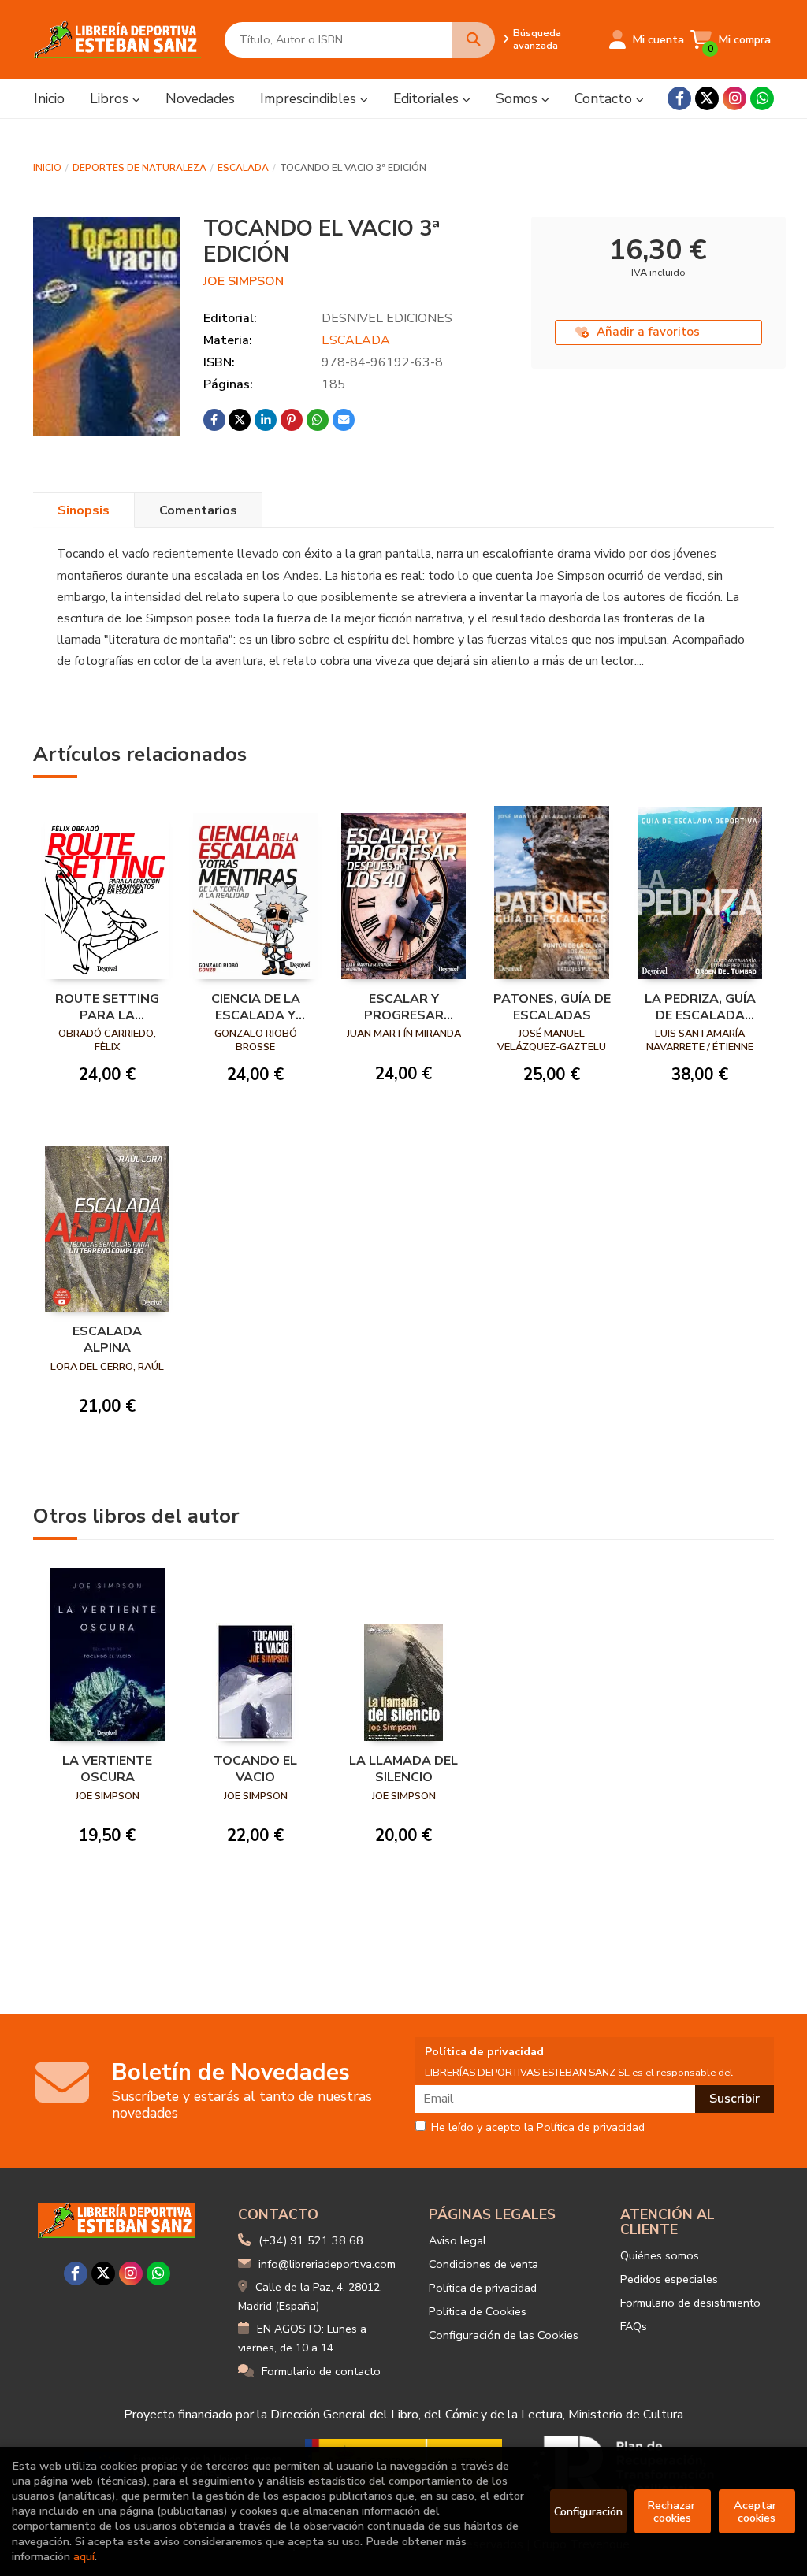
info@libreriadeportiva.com (327, 2264)
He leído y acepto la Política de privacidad (538, 2128)
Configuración (588, 2511)
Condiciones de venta (483, 2264)
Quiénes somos (660, 2255)
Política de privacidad (483, 2288)
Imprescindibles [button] (310, 98)
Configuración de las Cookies (504, 2335)
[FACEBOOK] (679, 98)
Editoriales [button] (428, 98)
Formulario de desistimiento (690, 2303)
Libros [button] (111, 98)
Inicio (47, 168)
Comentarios (198, 510)
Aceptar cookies (757, 2511)
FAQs (634, 2326)
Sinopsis (84, 510)
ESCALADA (243, 168)
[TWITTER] (707, 98)
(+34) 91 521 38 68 (311, 2240)
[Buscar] (473, 40)
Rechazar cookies (673, 2511)
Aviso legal (457, 2240)
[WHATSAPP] (762, 98)
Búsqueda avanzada (537, 39)
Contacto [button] (605, 98)
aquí (84, 2556)
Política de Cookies (478, 2311)
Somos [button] (519, 98)
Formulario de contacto (321, 2371)
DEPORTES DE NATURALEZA (139, 168)
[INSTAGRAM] (734, 98)
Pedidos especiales (669, 2279)
